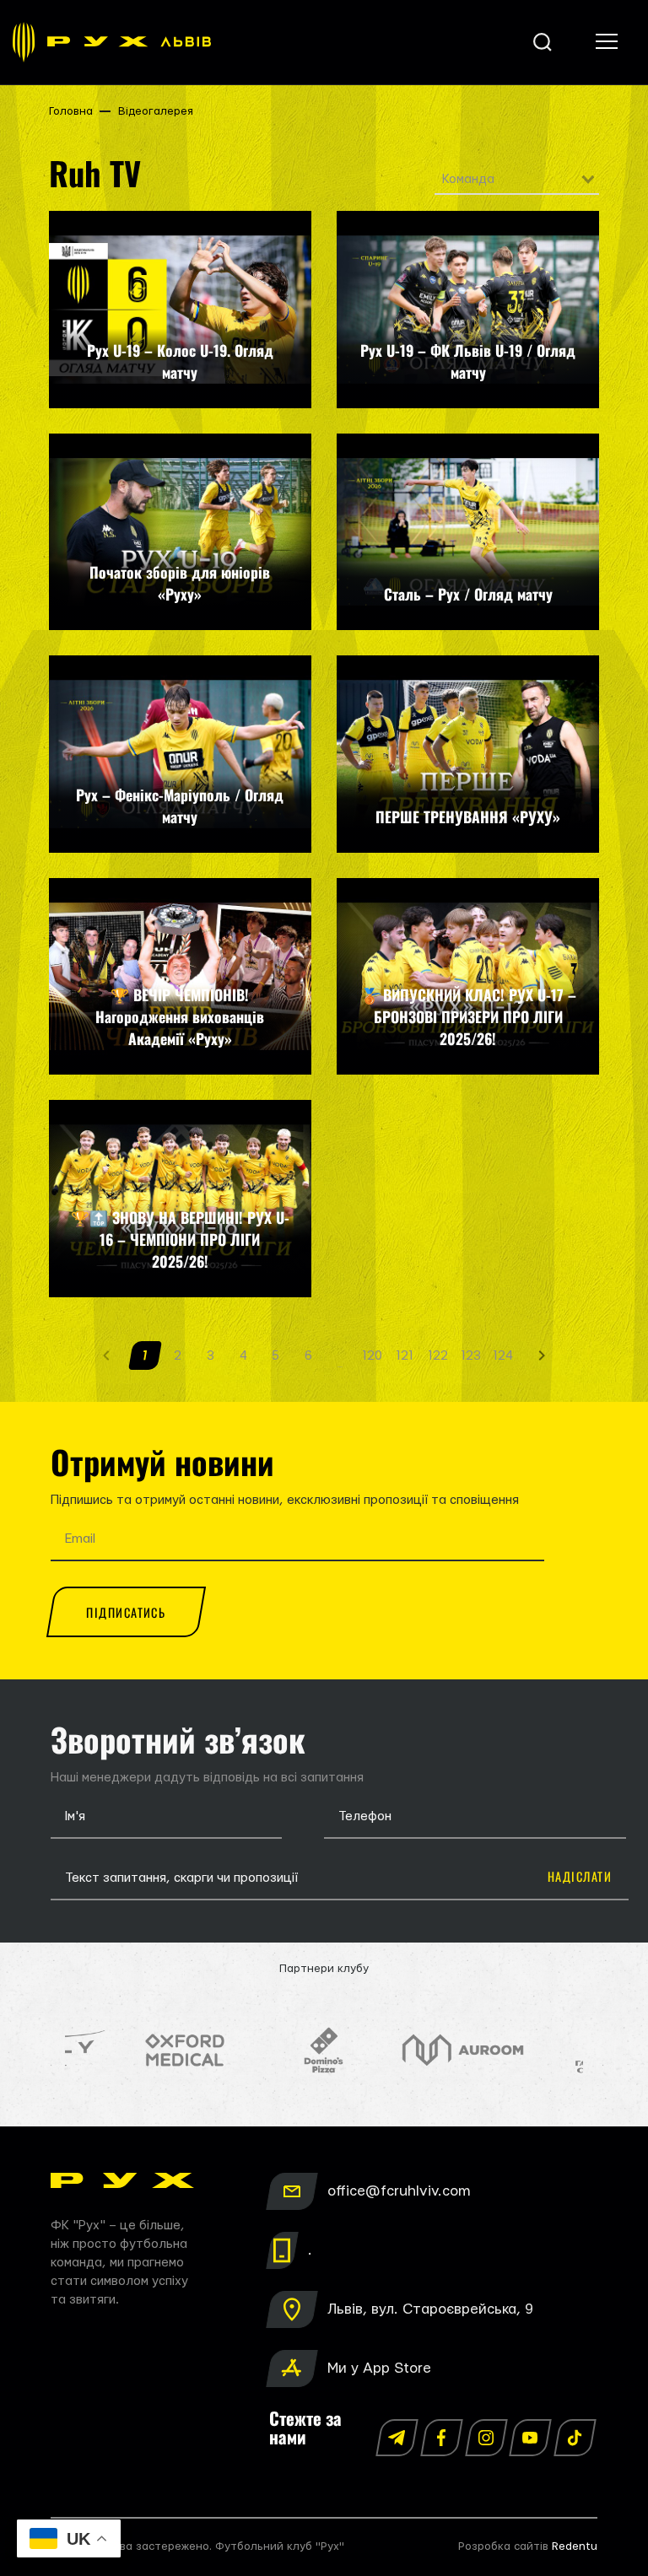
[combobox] (517, 180)
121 (405, 1356)
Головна (71, 111)
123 (471, 1356)
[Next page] (542, 1355)
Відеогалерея (156, 111)
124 (503, 1356)
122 (438, 1356)
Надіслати (580, 1876)
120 (372, 1356)
